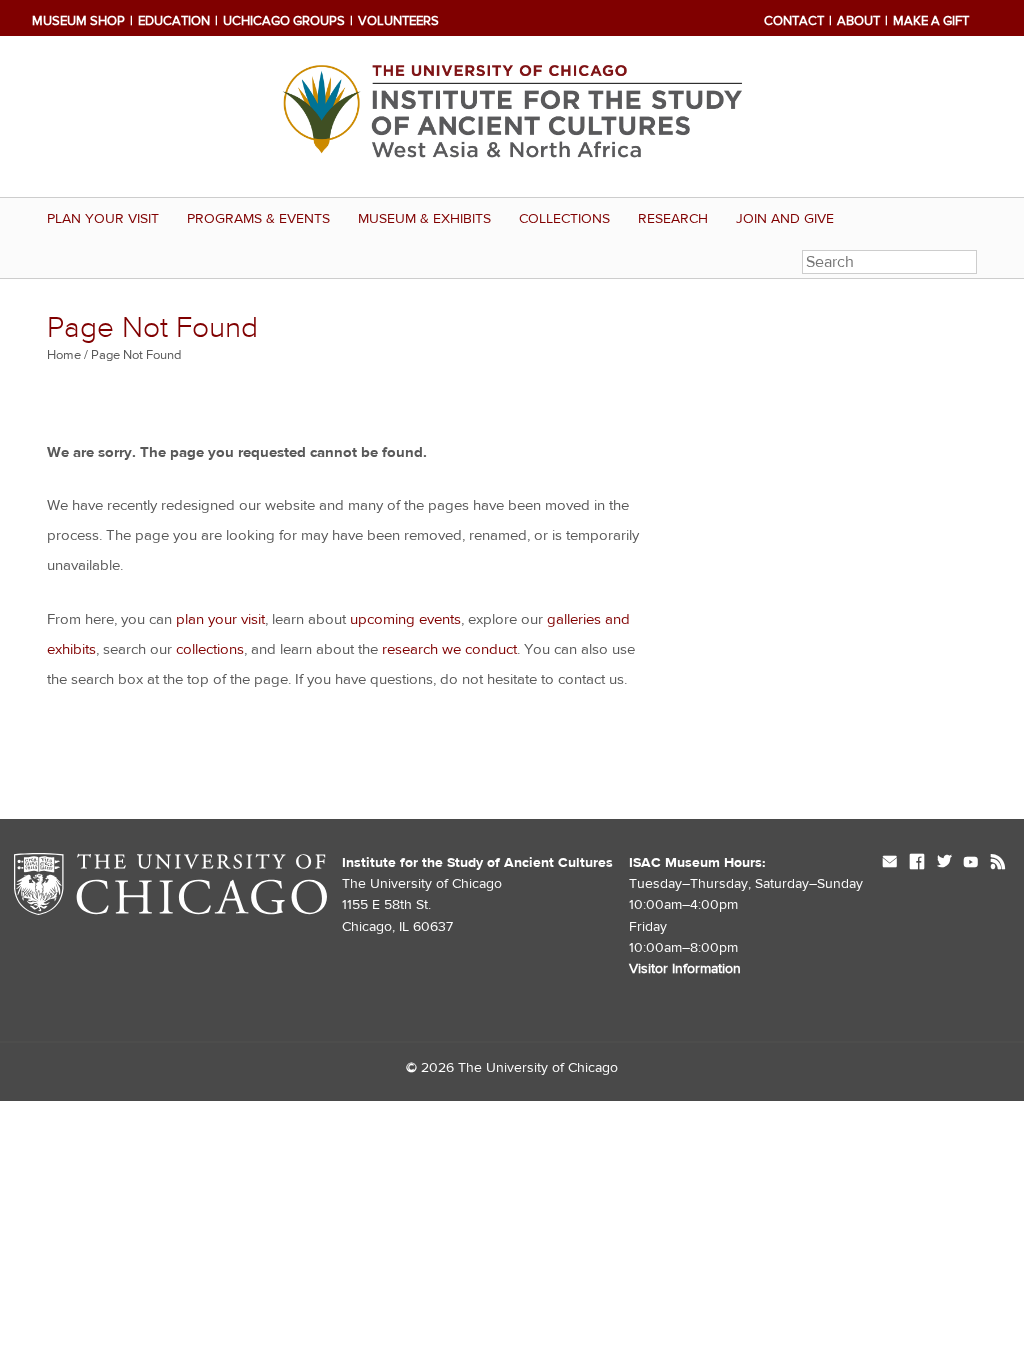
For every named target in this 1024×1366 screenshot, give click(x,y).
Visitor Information (685, 969)
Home (64, 355)
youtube (971, 863)
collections (210, 649)
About (858, 21)
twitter (944, 863)
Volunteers (398, 21)
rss (998, 863)
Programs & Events (258, 219)
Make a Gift (931, 21)
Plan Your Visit (103, 219)
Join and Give (785, 219)
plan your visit (220, 619)
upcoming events (405, 619)
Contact (794, 21)
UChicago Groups (284, 21)
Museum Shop (78, 21)
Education (174, 21)
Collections (564, 219)
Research (673, 219)
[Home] (512, 116)
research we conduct (449, 649)
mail (890, 863)
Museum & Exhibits (424, 219)
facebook (917, 863)
